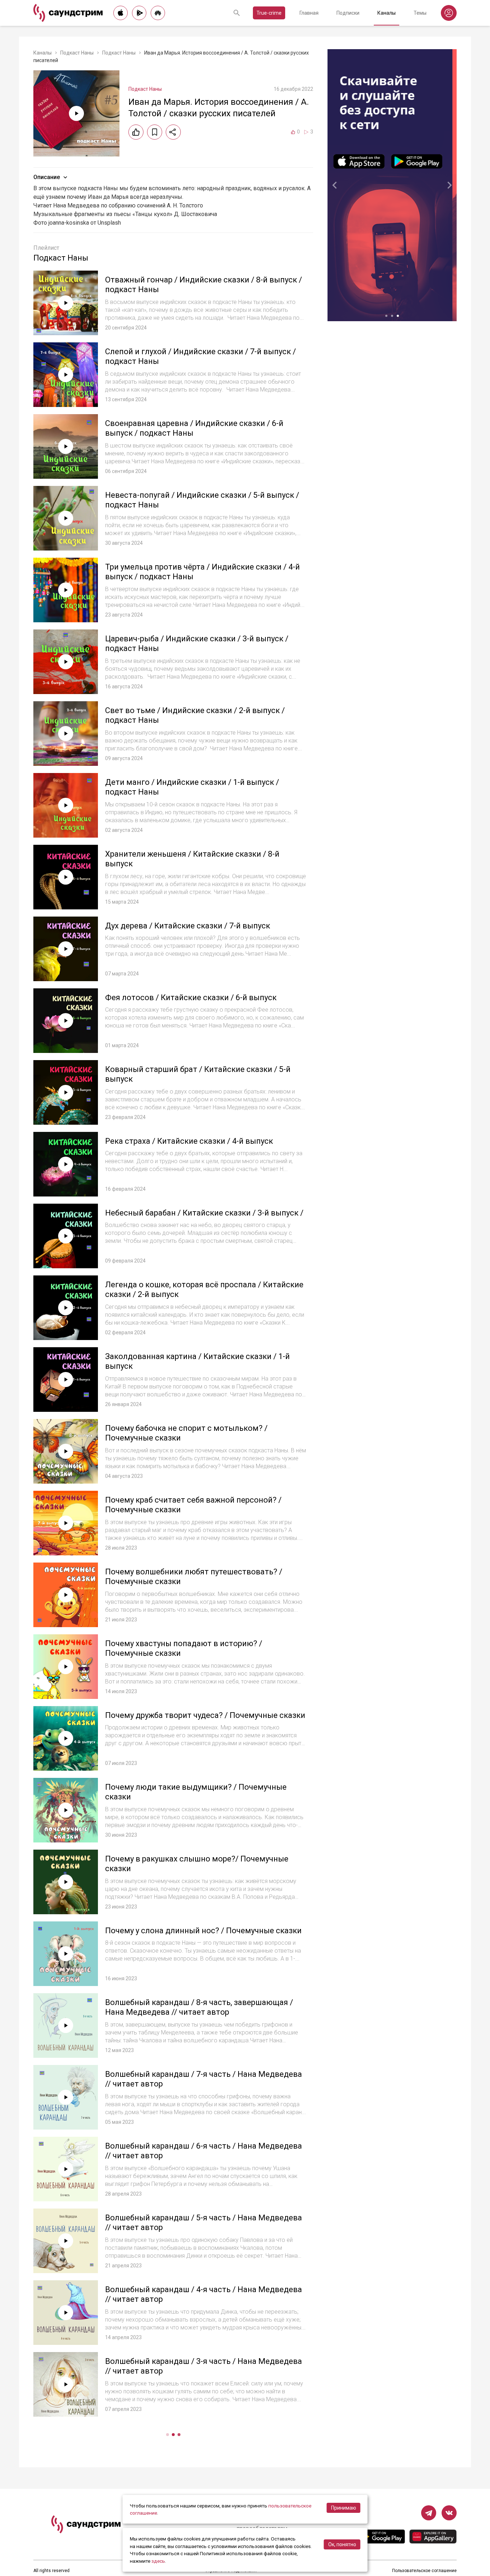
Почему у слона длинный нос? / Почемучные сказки (203, 1931)
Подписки (348, 13)
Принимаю (344, 2508)
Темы (420, 13)
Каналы (387, 13)
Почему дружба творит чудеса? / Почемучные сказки (205, 1715)
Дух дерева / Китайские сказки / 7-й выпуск (188, 926)
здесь (158, 2561)
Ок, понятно (342, 2544)
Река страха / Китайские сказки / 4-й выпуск (189, 1141)
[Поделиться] (173, 132)
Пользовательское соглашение (424, 2571)
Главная (309, 13)
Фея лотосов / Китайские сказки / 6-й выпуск (191, 997)
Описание (47, 177)
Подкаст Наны (77, 53)
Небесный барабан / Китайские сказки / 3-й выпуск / (204, 1213)
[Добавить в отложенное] (155, 132)
